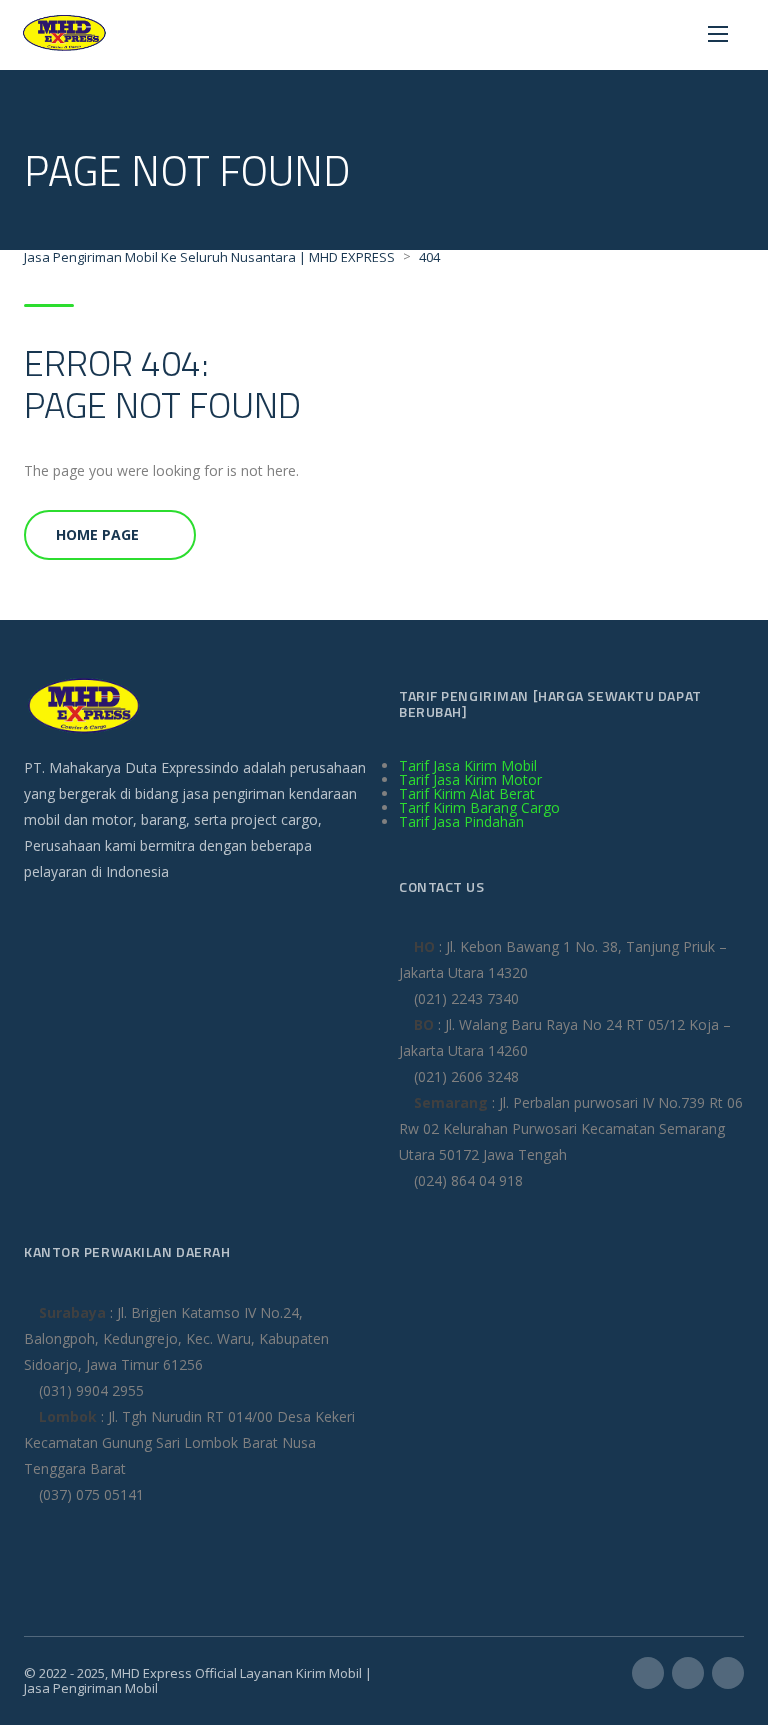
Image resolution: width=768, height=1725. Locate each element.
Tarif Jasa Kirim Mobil (468, 765)
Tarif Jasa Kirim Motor (470, 779)
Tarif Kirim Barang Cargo (479, 807)
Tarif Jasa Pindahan (461, 821)
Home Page (97, 534)
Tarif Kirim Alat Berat (467, 793)
